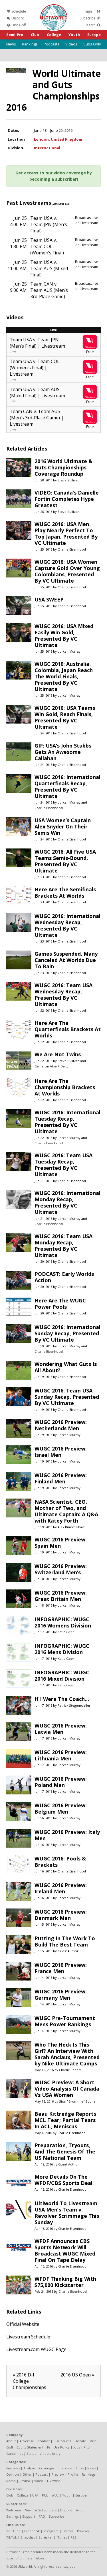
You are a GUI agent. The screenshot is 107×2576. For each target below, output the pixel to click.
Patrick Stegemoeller (74, 1705)
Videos (71, 44)
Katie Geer (66, 1632)
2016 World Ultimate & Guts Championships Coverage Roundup (63, 467)
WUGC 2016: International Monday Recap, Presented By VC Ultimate (67, 1202)
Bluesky (83, 2531)
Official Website (23, 2324)
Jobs (77, 2447)
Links (80, 2468)
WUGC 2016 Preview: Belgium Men (61, 1808)
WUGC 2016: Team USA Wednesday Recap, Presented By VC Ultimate (63, 995)
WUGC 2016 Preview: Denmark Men (61, 1915)
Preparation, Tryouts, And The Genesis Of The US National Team (65, 2151)
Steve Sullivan (68, 480)
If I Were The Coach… (62, 1699)
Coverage (47, 2468)
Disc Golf (18, 25)
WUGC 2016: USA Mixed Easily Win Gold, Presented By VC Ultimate (64, 635)
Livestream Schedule (28, 2337)
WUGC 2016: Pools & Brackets (60, 1862)
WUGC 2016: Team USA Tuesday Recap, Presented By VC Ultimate (63, 1165)
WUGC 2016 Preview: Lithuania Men (61, 1755)
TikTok (12, 2537)
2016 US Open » (77, 2375)
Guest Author (68, 1951)
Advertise (27, 2441)
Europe (94, 35)
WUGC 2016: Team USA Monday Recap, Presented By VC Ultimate (63, 1246)
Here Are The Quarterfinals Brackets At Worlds (68, 1029)
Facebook (32, 2531)
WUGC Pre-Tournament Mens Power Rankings (65, 2021)
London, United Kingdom (58, 139)
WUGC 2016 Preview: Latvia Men (61, 1729)
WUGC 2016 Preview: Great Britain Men (61, 1596)
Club (35, 35)
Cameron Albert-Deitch (53, 1066)
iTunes (62, 2537)
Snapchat (28, 2537)
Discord (17, 18)
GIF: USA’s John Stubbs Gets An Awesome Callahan (63, 752)
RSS (73, 2537)
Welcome (14, 2510)
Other (27, 2474)
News (11, 44)
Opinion (13, 2474)
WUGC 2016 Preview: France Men (61, 1968)
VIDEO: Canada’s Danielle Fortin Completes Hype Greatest (67, 499)
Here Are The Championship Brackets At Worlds (65, 1087)
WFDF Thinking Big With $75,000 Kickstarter (65, 2282)
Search (91, 25)
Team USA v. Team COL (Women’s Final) (47, 246)
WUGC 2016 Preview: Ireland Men (61, 1888)
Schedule (18, 11)
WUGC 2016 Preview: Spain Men (61, 1543)
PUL (45, 2495)
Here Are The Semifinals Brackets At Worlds (65, 892)
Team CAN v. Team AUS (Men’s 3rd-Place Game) (49, 290)
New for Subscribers (41, 2510)
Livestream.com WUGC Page (36, 2349)
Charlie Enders (70, 2070)
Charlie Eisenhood (72, 549)
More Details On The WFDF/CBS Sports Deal (63, 2180)
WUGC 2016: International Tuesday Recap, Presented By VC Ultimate (67, 1122)
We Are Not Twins (58, 1054)
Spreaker (46, 2537)
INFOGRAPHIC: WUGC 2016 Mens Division (62, 1649)
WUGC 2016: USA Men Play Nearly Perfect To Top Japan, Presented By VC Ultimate (66, 533)
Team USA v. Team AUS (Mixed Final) (49, 268)
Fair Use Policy (58, 2447)
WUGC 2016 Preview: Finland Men (61, 1478)
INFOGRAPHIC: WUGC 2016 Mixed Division (62, 1676)
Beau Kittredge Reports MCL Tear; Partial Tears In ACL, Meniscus (65, 2120)
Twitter (68, 2531)
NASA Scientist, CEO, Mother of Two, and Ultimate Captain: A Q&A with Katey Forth (66, 1511)
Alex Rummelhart (71, 1527)
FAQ (42, 2516)
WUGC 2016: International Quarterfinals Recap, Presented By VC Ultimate (67, 786)
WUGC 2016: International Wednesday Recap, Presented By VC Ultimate (67, 925)
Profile (73, 2474)
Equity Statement (30, 2447)
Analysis (29, 2468)
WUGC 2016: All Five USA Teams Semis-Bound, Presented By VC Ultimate (65, 861)
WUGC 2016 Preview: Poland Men (61, 1782)
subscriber (66, 179)
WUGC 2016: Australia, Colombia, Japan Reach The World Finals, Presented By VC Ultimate (64, 676)
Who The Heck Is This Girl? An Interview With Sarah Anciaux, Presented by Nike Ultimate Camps (67, 2054)
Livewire (54, 2481)
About (11, 2441)
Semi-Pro (15, 35)
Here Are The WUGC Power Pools (60, 1304)
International (47, 148)
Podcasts (52, 44)
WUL (55, 2495)
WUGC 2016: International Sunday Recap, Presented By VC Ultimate (67, 1333)
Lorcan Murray (69, 651)
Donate (80, 2441)
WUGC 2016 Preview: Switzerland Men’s (61, 1569)
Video (39, 2481)
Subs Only (92, 44)
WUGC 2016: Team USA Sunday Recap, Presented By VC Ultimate (67, 1397)
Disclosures (62, 2441)
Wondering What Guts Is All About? (66, 1367)
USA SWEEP (49, 599)
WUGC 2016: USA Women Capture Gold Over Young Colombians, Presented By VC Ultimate (67, 571)
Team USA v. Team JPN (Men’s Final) (49, 224)
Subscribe (88, 18)
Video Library (50, 2454)
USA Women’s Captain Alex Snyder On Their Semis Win (63, 826)
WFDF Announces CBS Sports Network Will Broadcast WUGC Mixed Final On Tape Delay (65, 2250)
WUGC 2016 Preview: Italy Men (67, 1835)
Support (29, 2516)
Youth (74, 35)
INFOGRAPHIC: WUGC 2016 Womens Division (63, 1622)
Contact (44, 2441)
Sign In (91, 11)
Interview (65, 2468)
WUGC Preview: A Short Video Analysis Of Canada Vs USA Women (67, 2089)
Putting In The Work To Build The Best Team (65, 1941)
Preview (58, 2474)
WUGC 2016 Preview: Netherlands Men (61, 1425)
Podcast (42, 2474)
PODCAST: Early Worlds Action (64, 1277)
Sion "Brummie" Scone (77, 2101)
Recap (11, 2481)
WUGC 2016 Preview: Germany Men (61, 1995)
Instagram (51, 2531)
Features (13, 2468)
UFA (35, 2495)
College (54, 35)
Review (25, 2481)
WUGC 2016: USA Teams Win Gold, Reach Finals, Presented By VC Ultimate (65, 717)
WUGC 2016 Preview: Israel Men (61, 1452)
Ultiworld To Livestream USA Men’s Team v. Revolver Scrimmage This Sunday (67, 2213)
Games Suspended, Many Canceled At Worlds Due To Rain (66, 960)
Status (31, 2454)
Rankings (30, 44)
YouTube (13, 2531)
